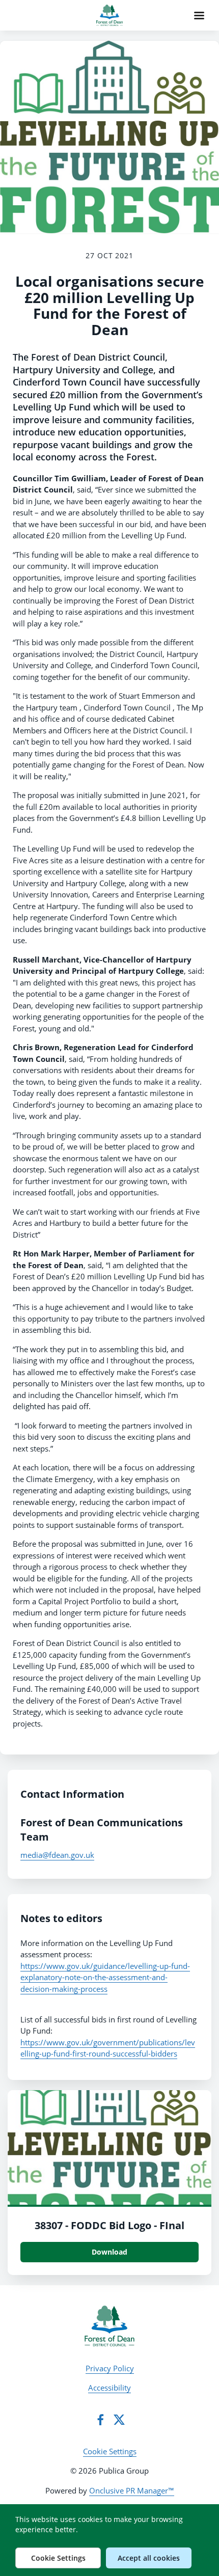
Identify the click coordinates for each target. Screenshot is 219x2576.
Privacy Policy (110, 2368)
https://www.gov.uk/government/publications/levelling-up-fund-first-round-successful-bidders (108, 2048)
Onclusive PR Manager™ (132, 2490)
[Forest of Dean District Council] (109, 2326)
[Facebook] (100, 2420)
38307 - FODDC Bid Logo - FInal (109, 2225)
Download (109, 2252)
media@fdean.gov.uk (57, 1855)
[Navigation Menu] (199, 15)
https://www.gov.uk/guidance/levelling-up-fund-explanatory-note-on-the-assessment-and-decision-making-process (105, 1977)
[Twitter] (119, 2420)
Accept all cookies (149, 2558)
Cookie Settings (110, 2451)
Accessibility (109, 2388)
